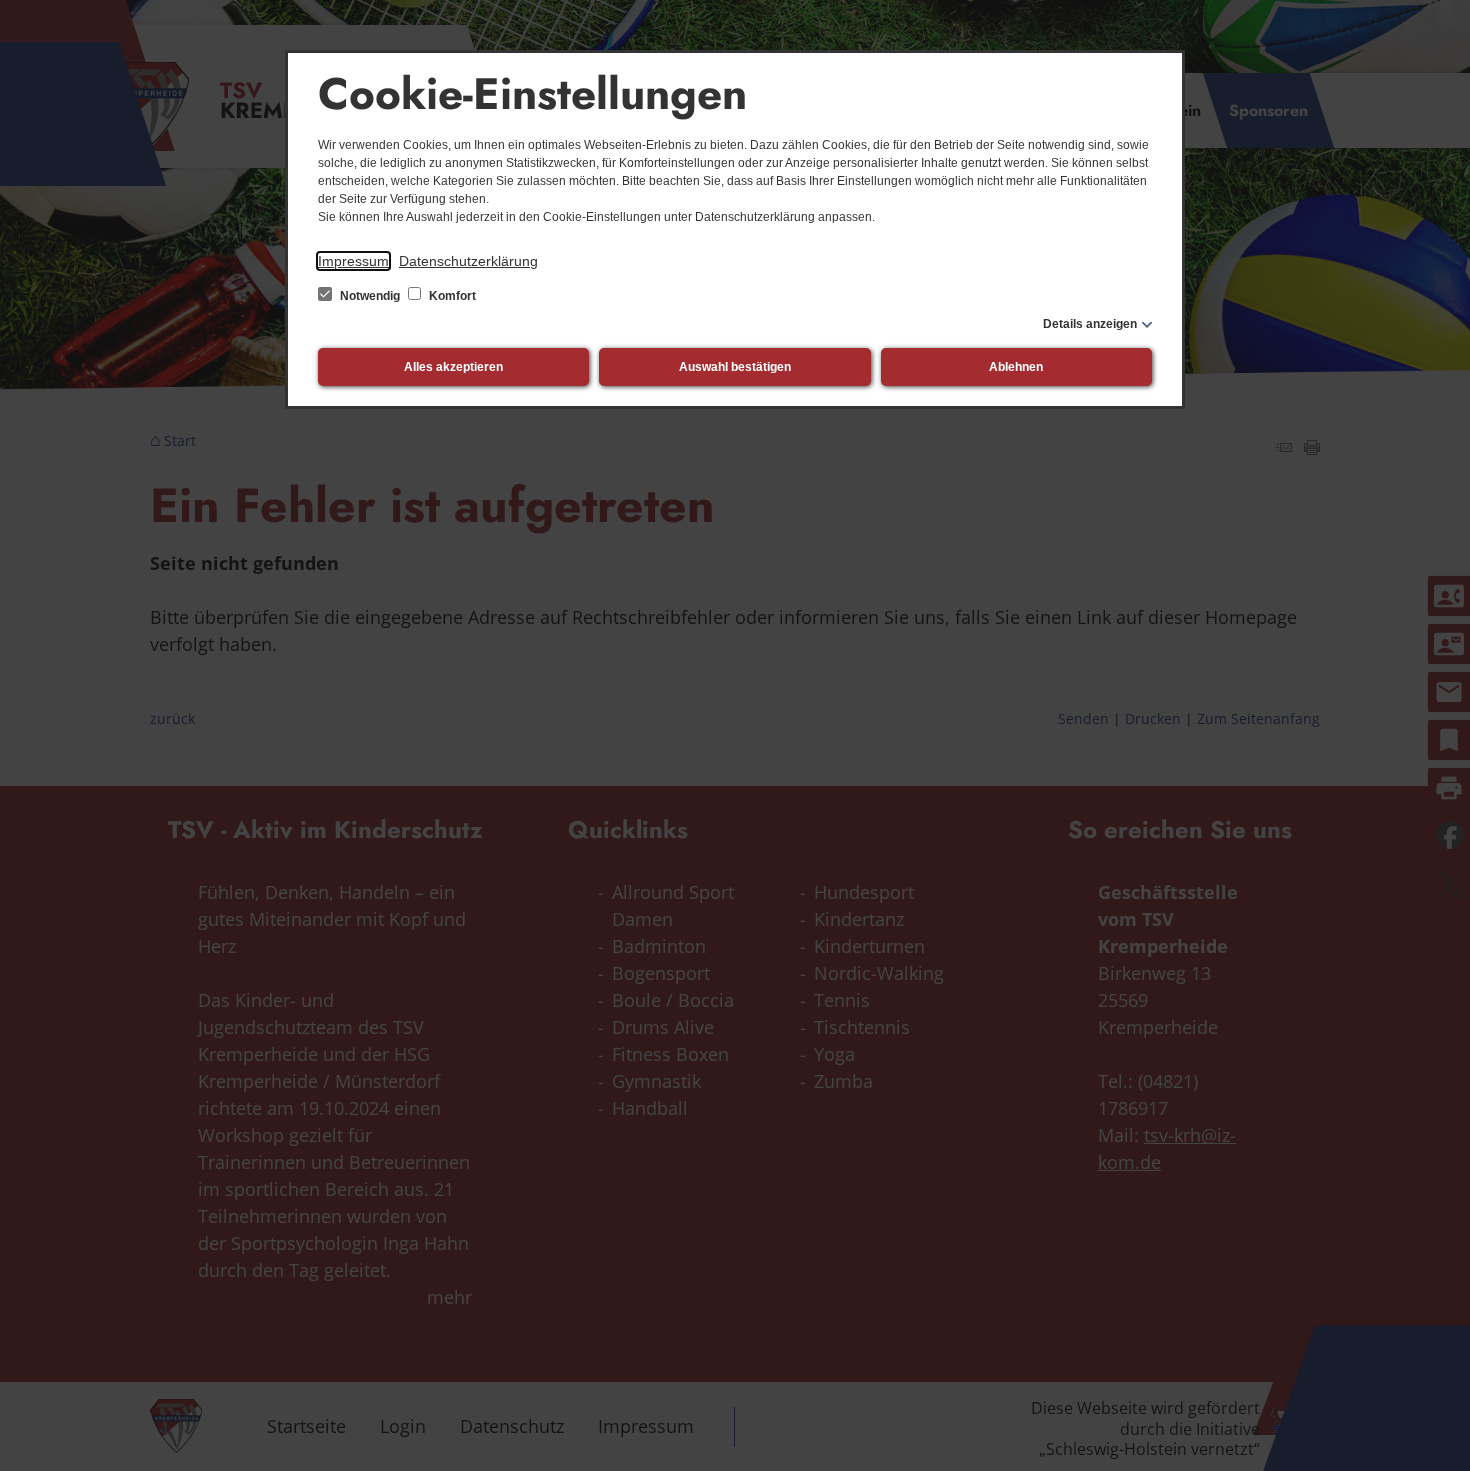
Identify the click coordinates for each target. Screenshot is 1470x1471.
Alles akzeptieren (453, 367)
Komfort (451, 296)
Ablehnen (1016, 367)
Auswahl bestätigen (735, 367)
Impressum (353, 261)
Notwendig (370, 296)
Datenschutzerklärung (468, 261)
